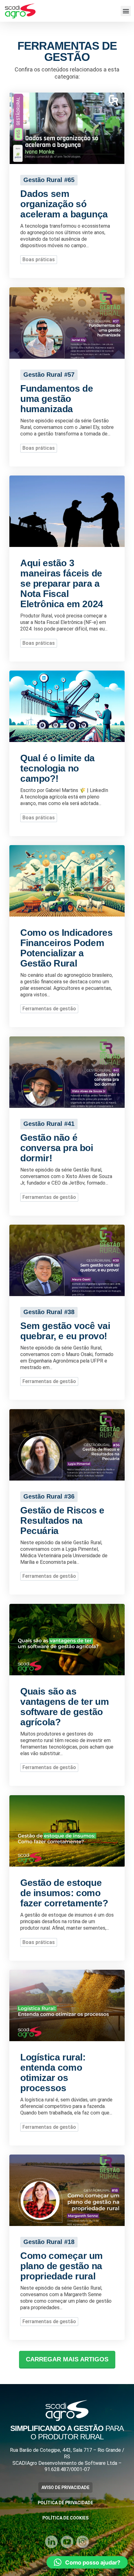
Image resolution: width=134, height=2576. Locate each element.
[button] (126, 11)
